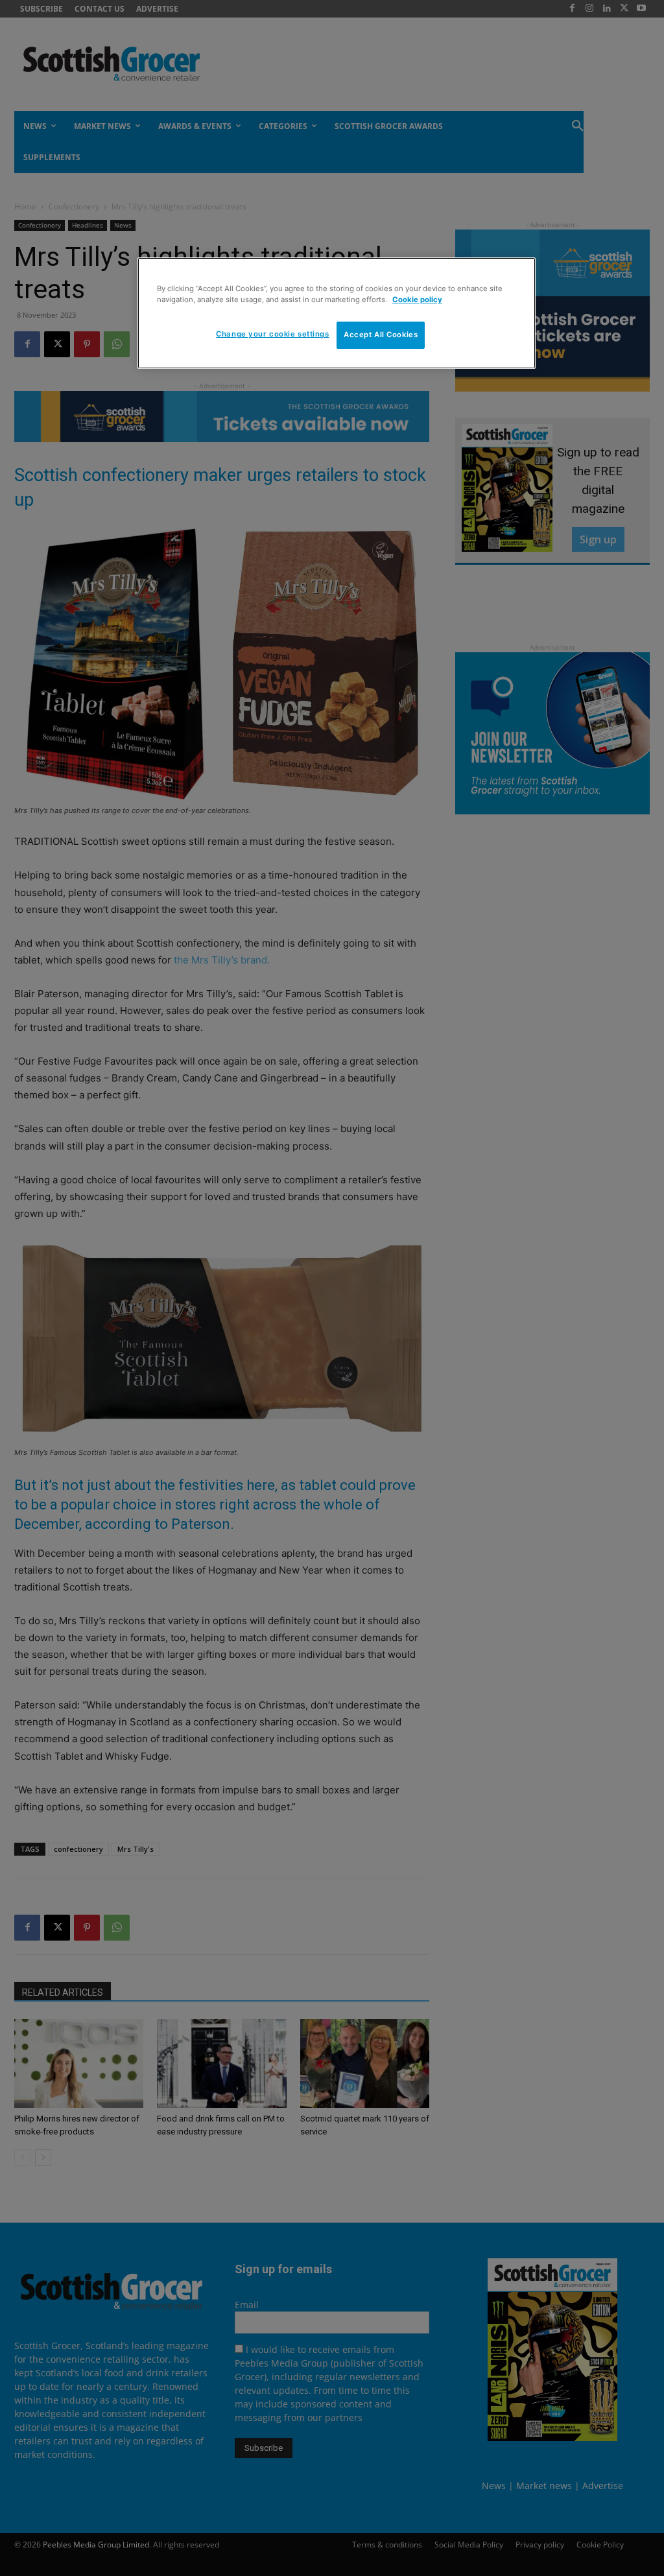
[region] (337, 313)
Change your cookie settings (272, 334)
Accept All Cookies (381, 335)
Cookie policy (417, 300)
